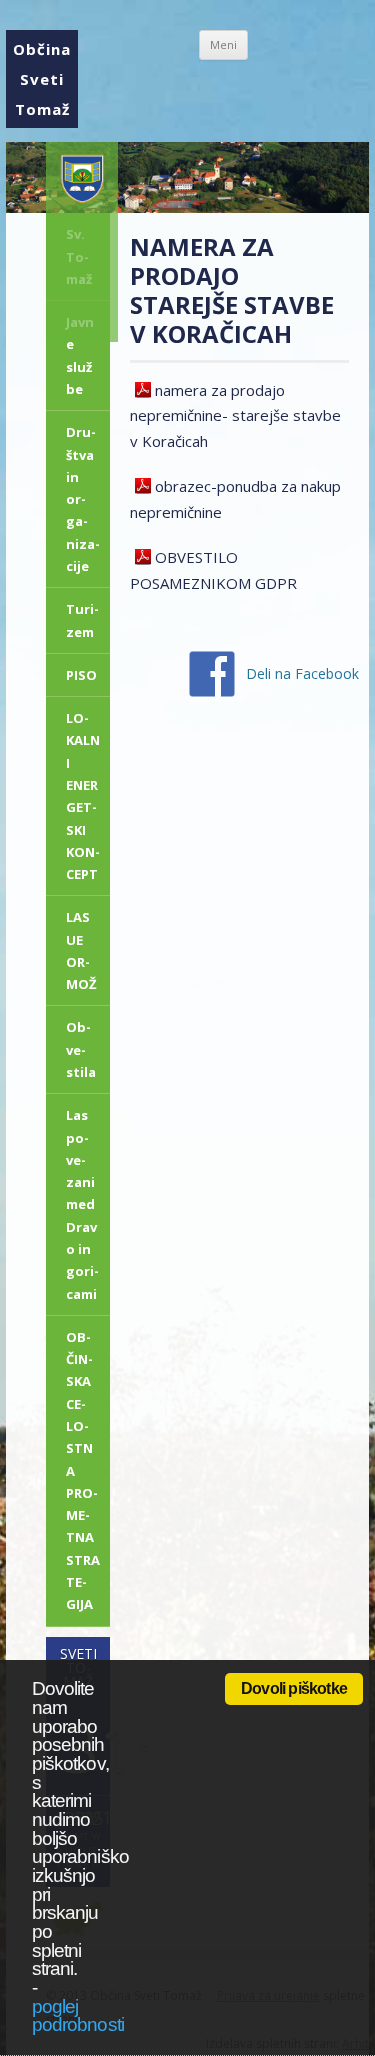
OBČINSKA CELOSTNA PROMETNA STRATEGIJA (83, 1470)
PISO (81, 675)
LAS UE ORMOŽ (81, 950)
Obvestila (81, 1049)
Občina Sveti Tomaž (42, 79)
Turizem (82, 620)
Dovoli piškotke (294, 1688)
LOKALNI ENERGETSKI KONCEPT (83, 796)
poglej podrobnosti (78, 2016)
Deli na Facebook (302, 673)
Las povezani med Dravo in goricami (82, 1204)
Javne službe (80, 355)
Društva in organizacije (83, 499)
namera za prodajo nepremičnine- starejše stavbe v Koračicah (235, 415)
